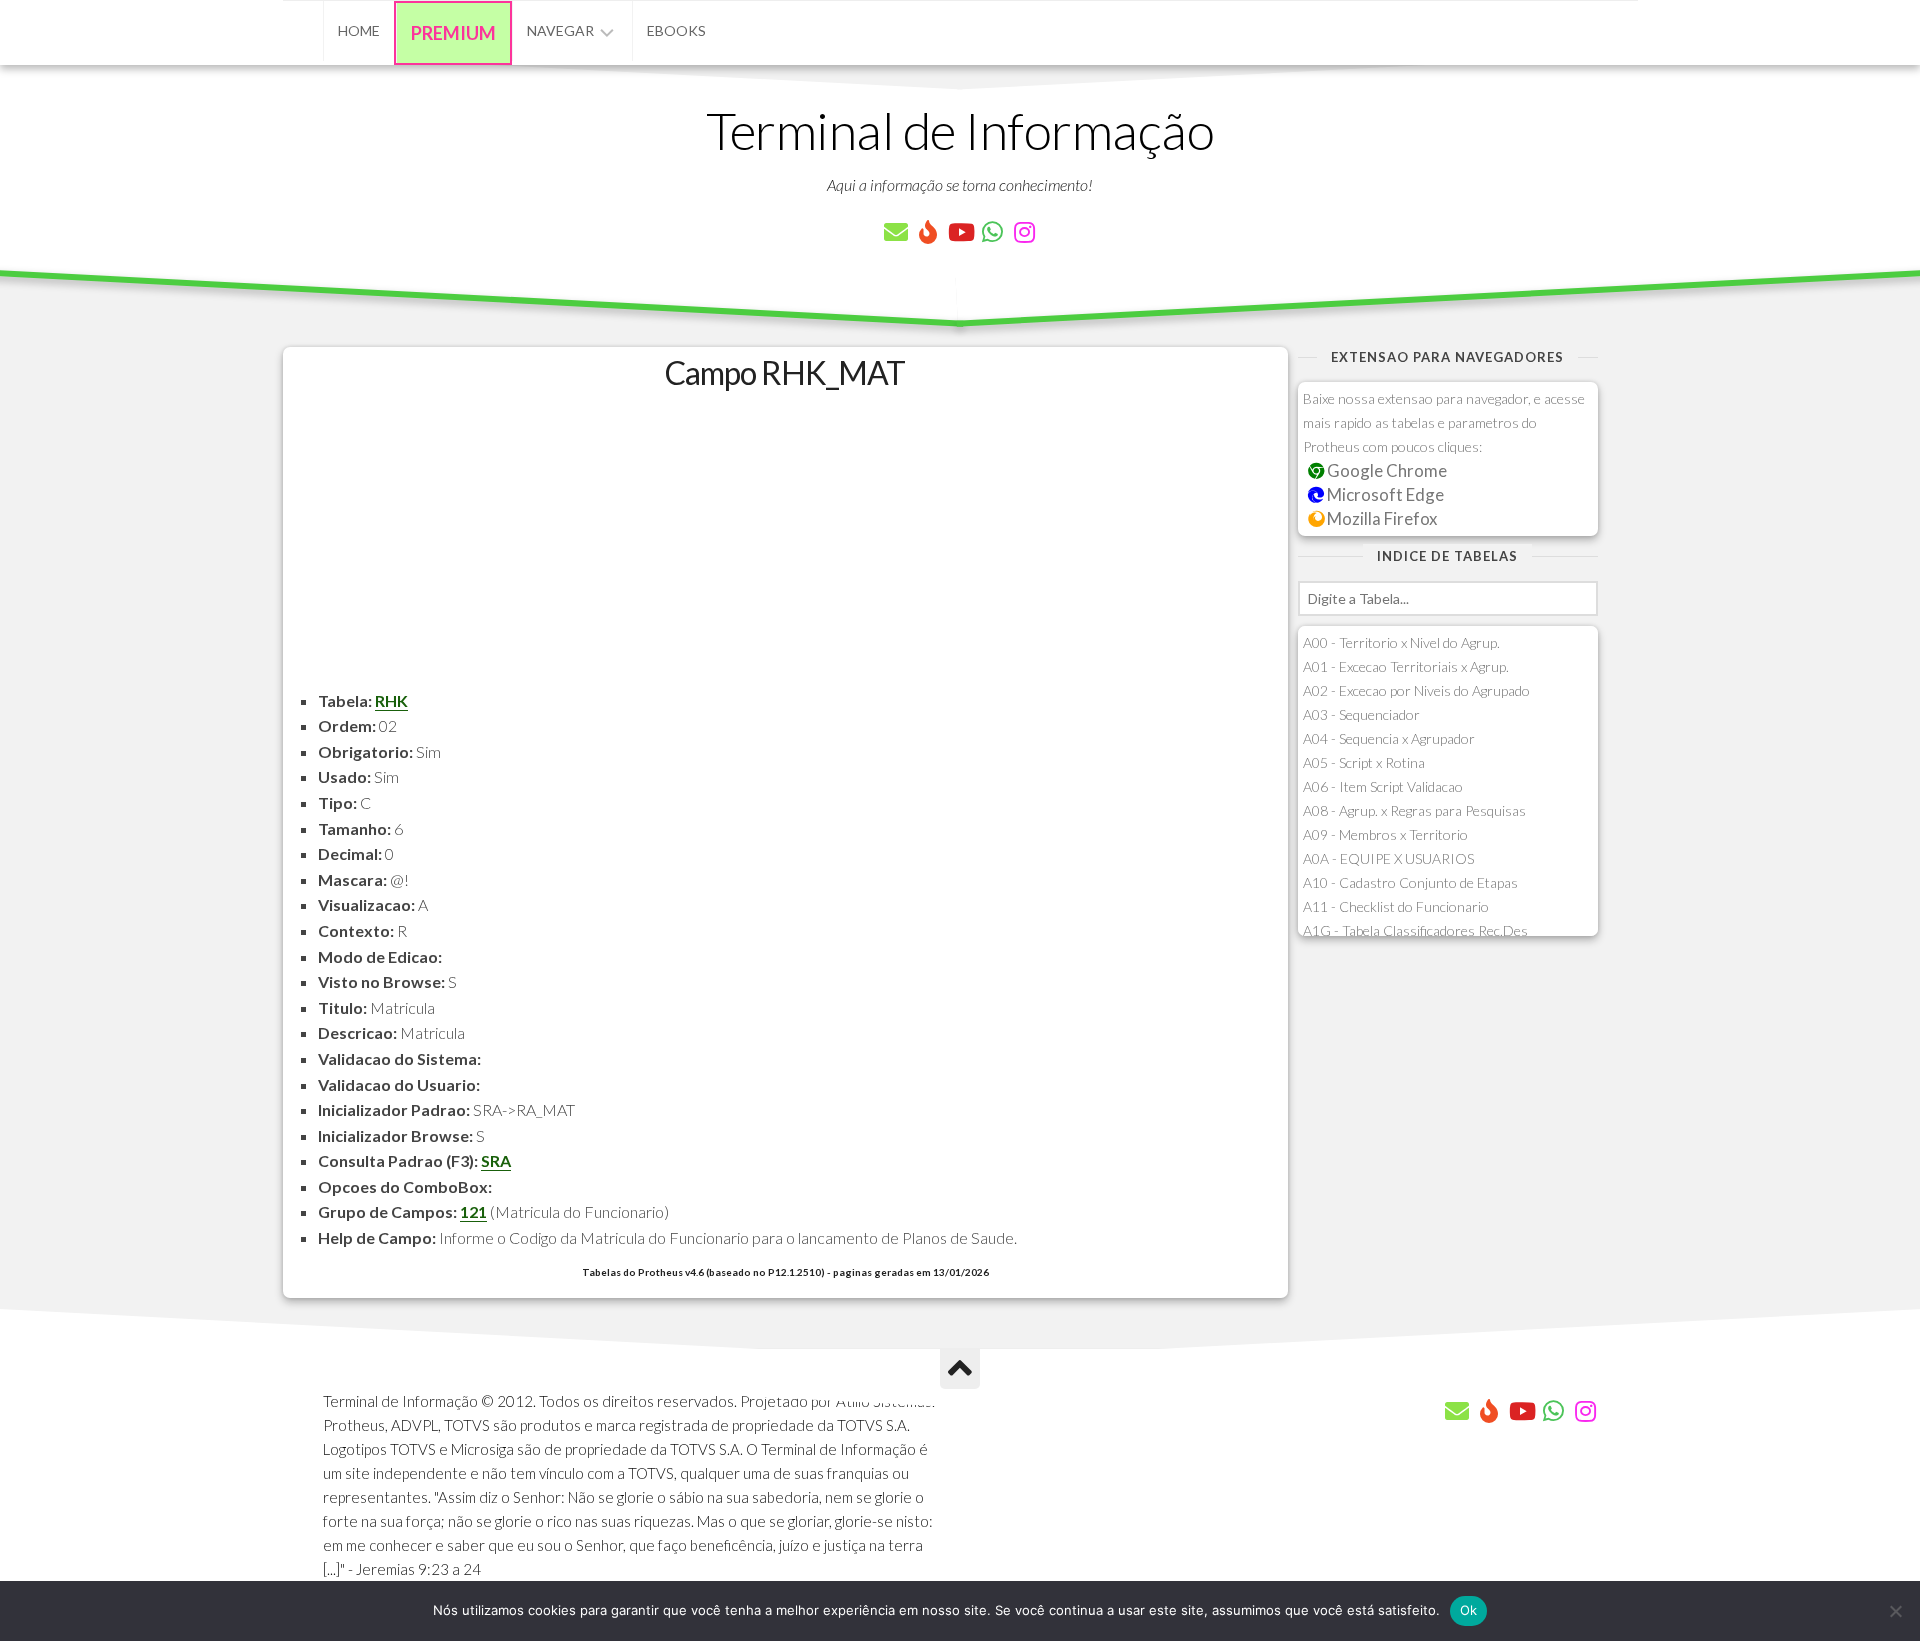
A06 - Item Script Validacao (1383, 786)
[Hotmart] (928, 232)
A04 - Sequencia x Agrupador (1389, 738)
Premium (453, 33)
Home (359, 30)
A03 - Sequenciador (1361, 714)
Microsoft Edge (1384, 494)
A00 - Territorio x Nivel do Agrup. (1401, 642)
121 (473, 1211)
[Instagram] (1024, 232)
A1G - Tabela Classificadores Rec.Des (1415, 930)
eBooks (676, 30)
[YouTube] (960, 232)
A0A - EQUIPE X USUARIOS (1388, 858)
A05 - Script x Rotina (1364, 762)
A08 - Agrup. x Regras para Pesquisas (1414, 810)
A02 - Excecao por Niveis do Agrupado (1416, 690)
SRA (496, 1160)
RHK (391, 700)
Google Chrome (1385, 470)
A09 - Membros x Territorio (1385, 834)
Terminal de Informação (960, 130)
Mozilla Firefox (1380, 518)
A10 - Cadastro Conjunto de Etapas (1410, 882)
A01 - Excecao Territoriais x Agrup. (1406, 666)
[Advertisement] (785, 548)
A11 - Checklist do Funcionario (1396, 906)
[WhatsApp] (992, 232)
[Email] (896, 232)
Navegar (560, 30)
